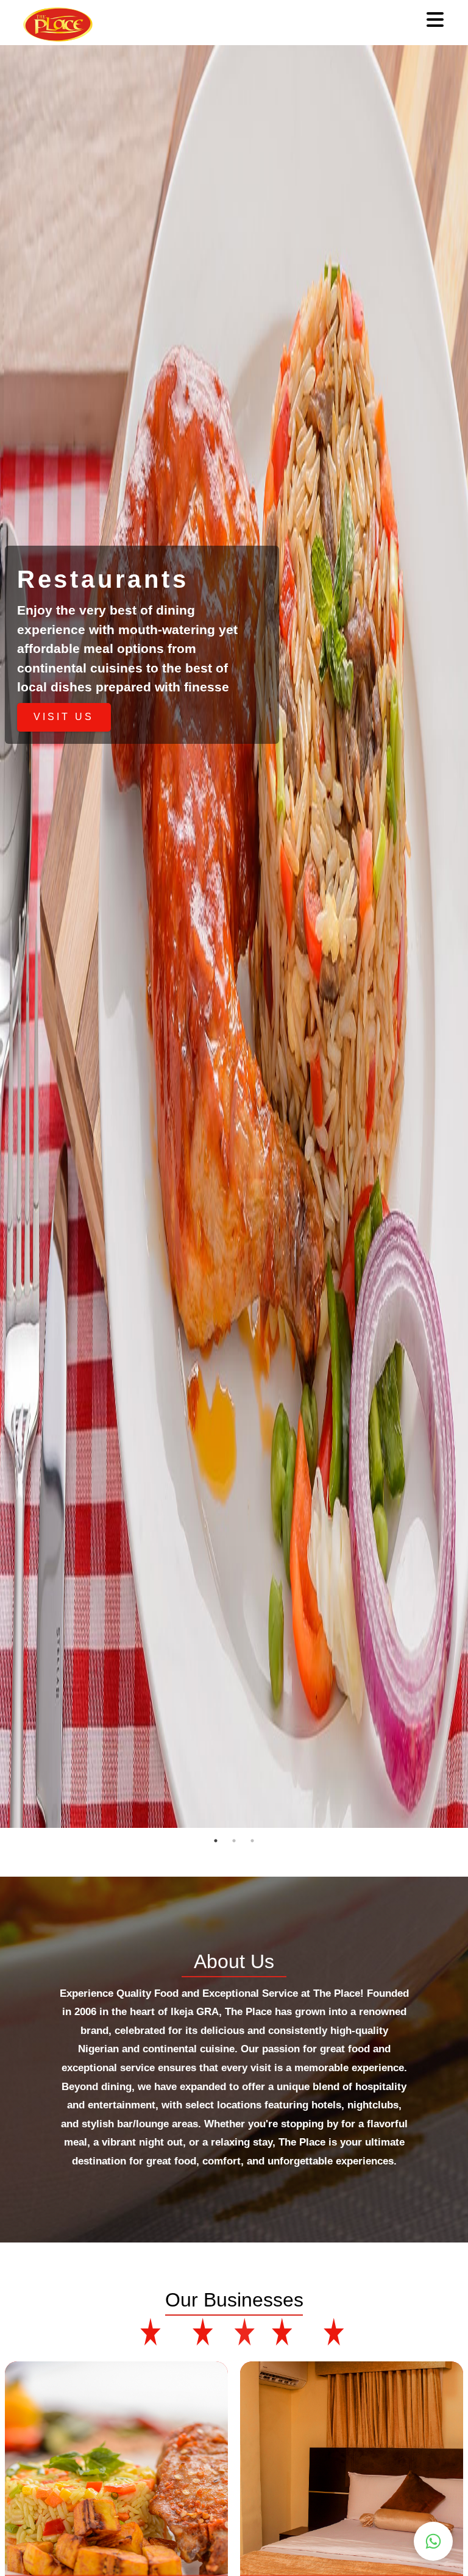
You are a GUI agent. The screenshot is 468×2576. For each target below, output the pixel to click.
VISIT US (64, 717)
